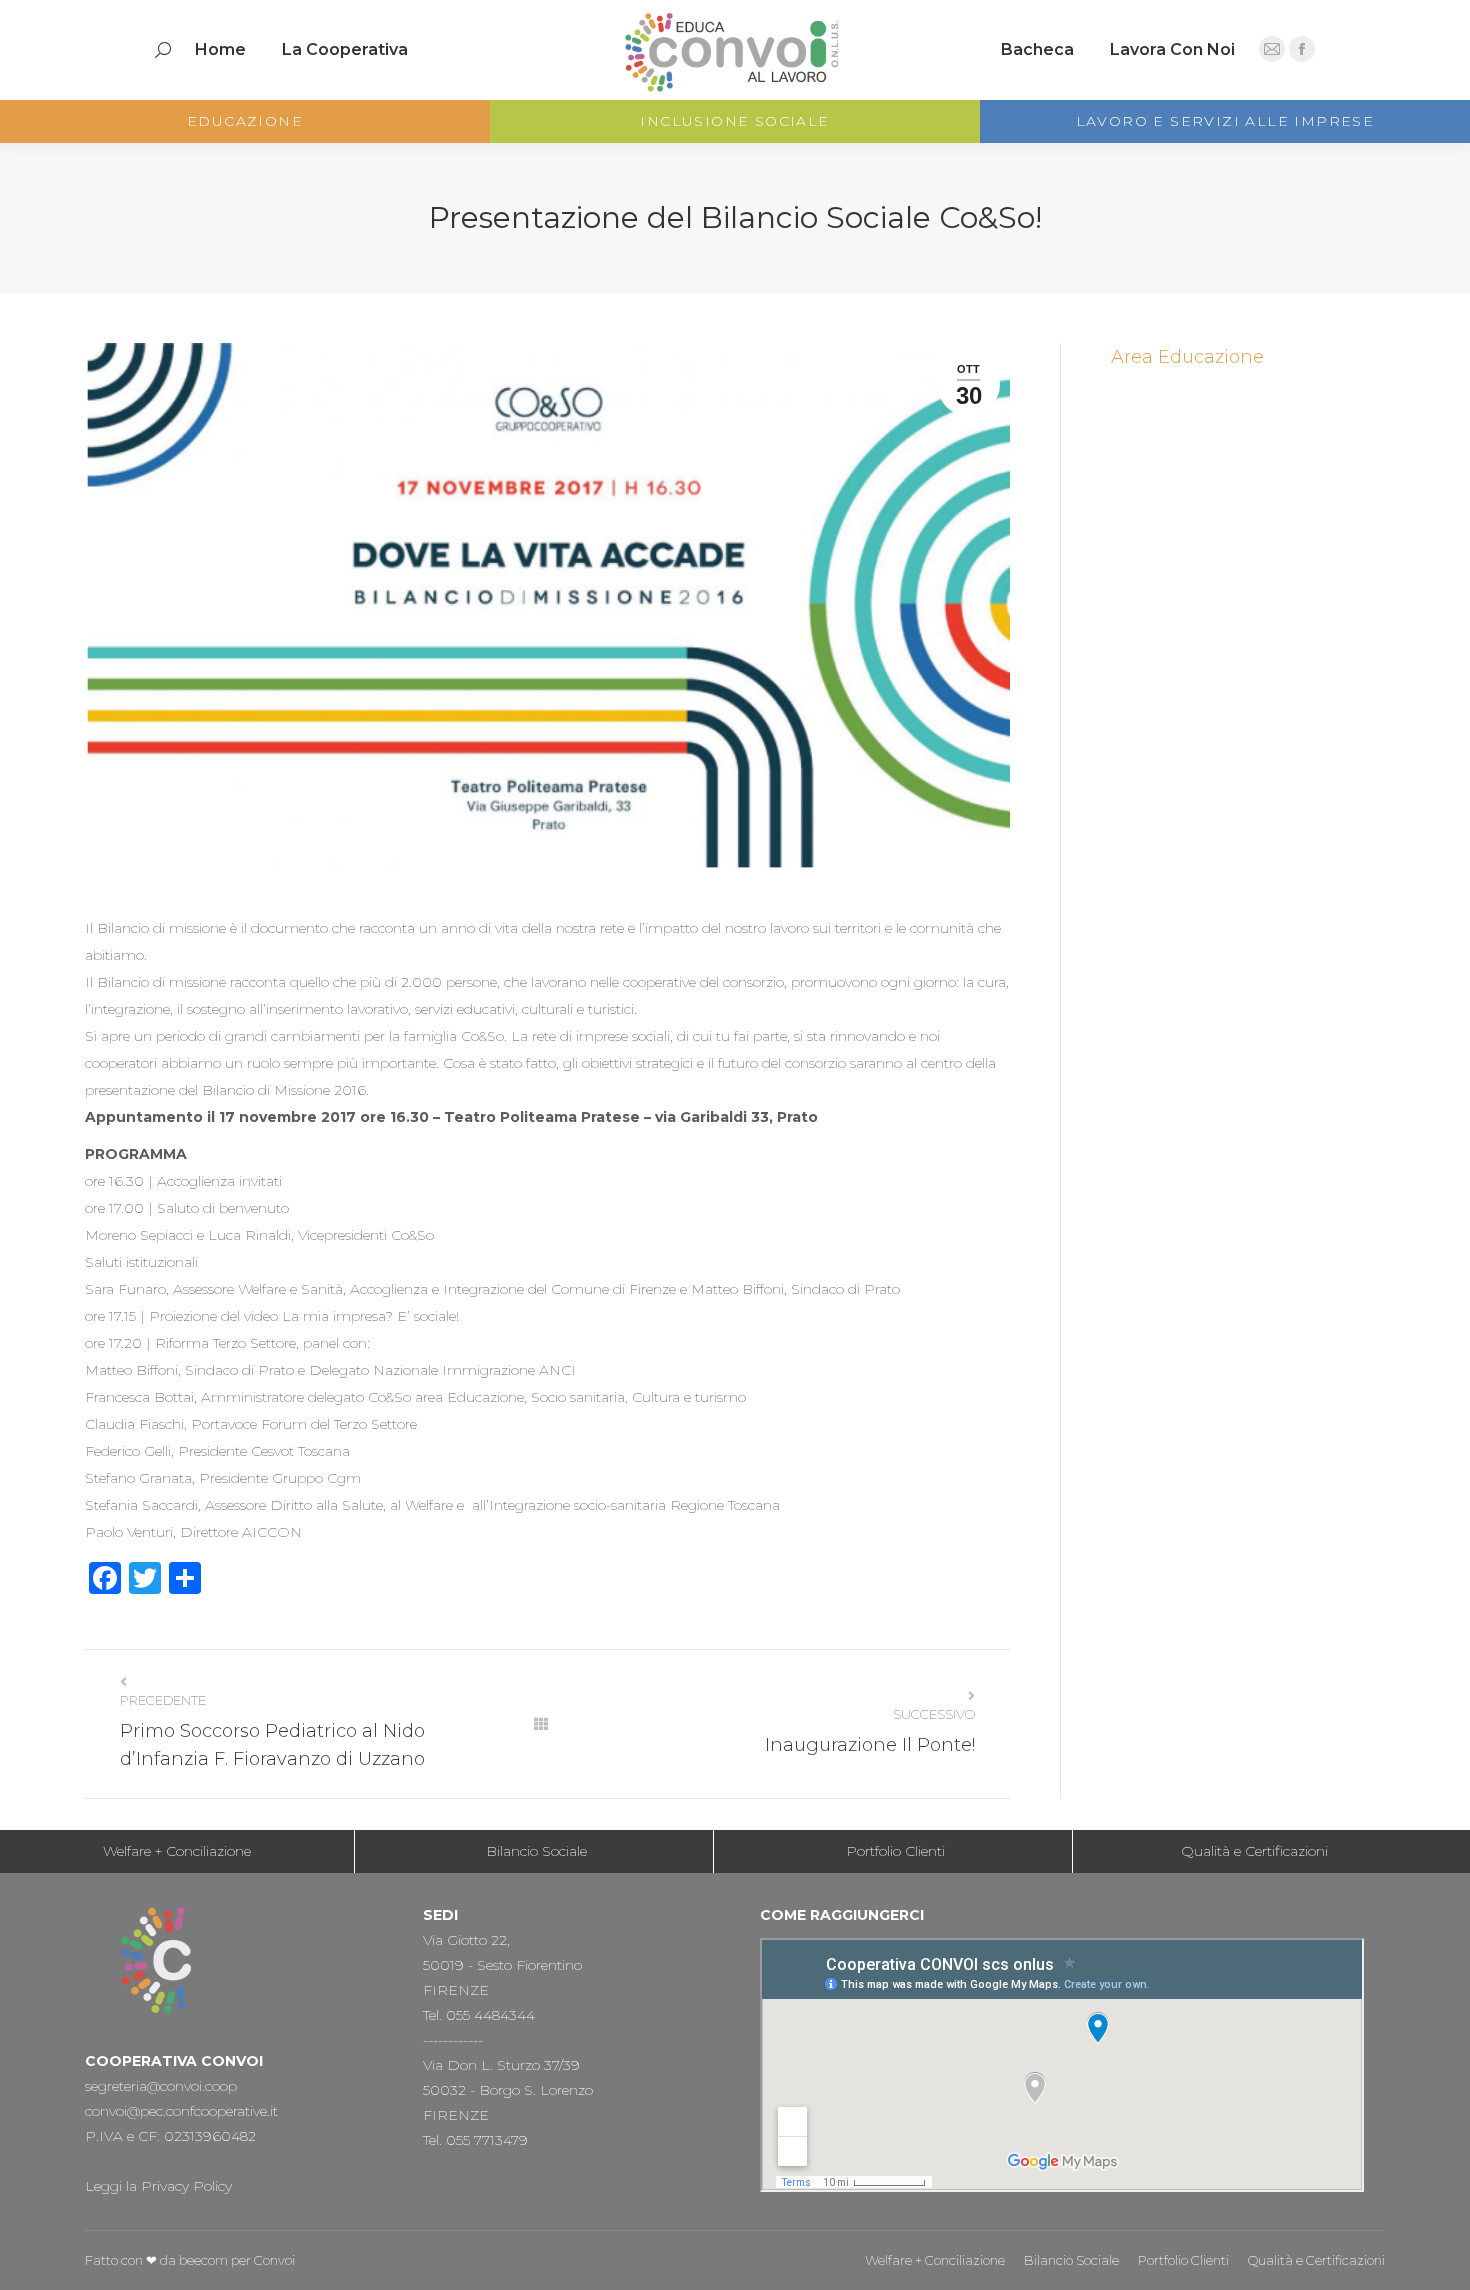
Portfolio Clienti (895, 1851)
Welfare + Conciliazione (177, 1851)
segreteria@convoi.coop (161, 2086)
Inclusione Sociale (734, 121)
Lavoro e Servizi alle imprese (1225, 121)
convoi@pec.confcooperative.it (181, 2111)
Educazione (245, 121)
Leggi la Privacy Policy (158, 2186)
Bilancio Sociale (536, 1851)
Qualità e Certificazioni (1254, 1851)
